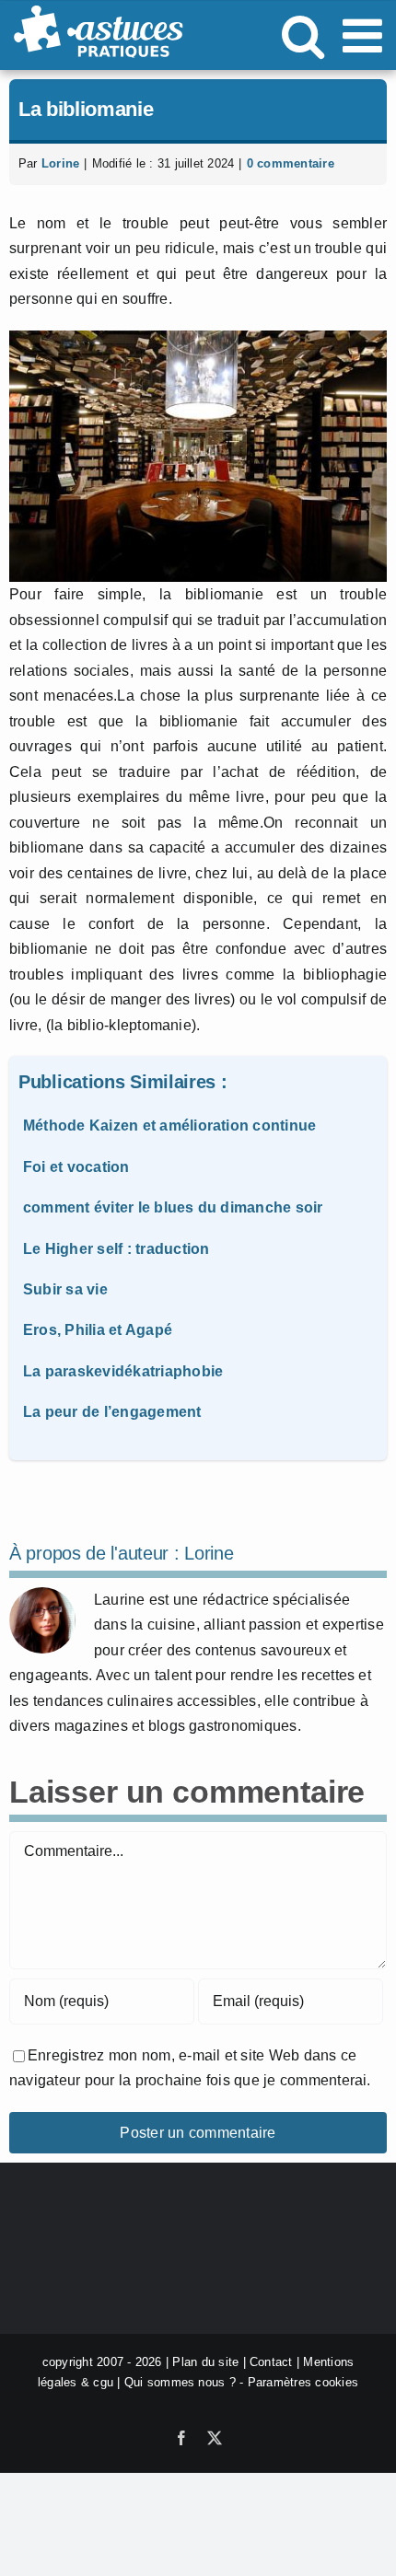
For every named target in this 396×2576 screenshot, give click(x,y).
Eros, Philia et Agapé (98, 1330)
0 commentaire (291, 163)
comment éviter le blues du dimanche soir (173, 1207)
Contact (271, 2362)
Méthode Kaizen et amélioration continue (169, 1126)
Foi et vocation (76, 1167)
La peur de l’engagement (112, 1412)
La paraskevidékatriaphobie (123, 1371)
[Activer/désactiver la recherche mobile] (303, 35)
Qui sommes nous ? (180, 2382)
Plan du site (205, 2362)
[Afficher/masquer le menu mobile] (366, 35)
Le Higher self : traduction (116, 1249)
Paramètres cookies (303, 2382)
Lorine (60, 163)
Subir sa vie (65, 1289)
